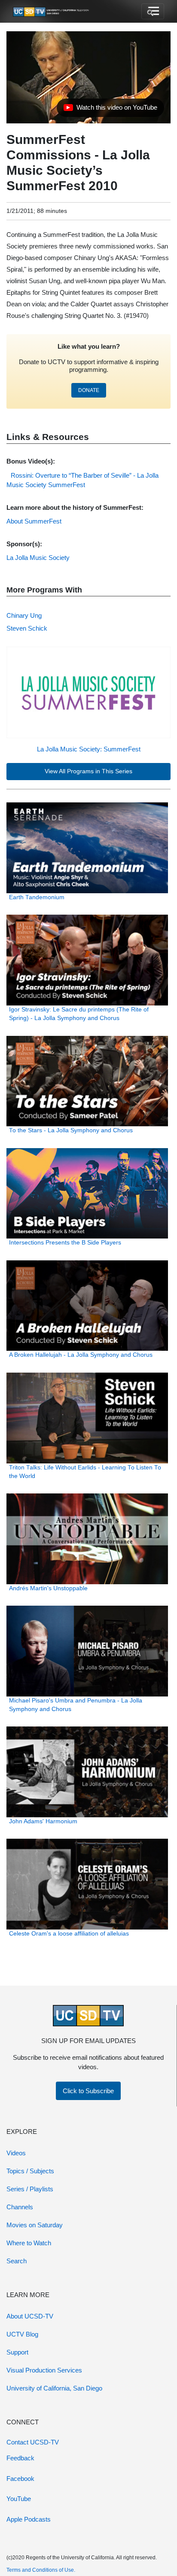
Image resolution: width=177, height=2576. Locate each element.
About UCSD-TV (30, 2316)
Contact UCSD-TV (33, 2442)
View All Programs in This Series (88, 771)
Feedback (20, 2458)
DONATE (89, 390)
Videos (16, 2153)
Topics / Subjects (30, 2171)
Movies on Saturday (35, 2225)
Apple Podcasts (29, 2519)
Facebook (20, 2479)
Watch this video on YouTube (110, 110)
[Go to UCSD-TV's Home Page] (52, 12)
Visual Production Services (44, 2370)
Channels (20, 2207)
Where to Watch (29, 2243)
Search (17, 2261)
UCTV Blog (22, 2334)
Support (17, 2352)
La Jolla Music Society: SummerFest (89, 749)
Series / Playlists (30, 2189)
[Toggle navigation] (153, 12)
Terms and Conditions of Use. (41, 2570)
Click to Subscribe (88, 2091)
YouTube (19, 2499)
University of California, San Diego (54, 2388)
